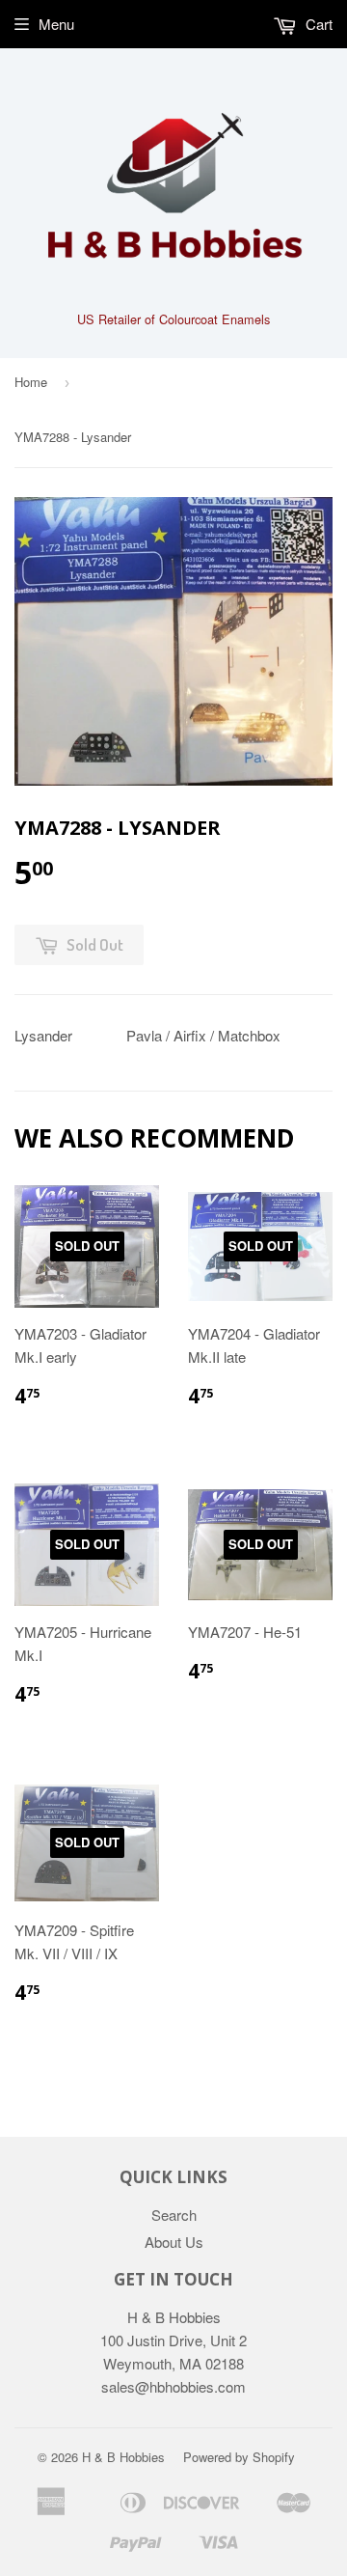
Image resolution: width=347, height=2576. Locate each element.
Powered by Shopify (239, 2457)
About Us (174, 2242)
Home (31, 382)
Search (174, 2215)
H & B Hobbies (123, 2457)
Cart (317, 24)
